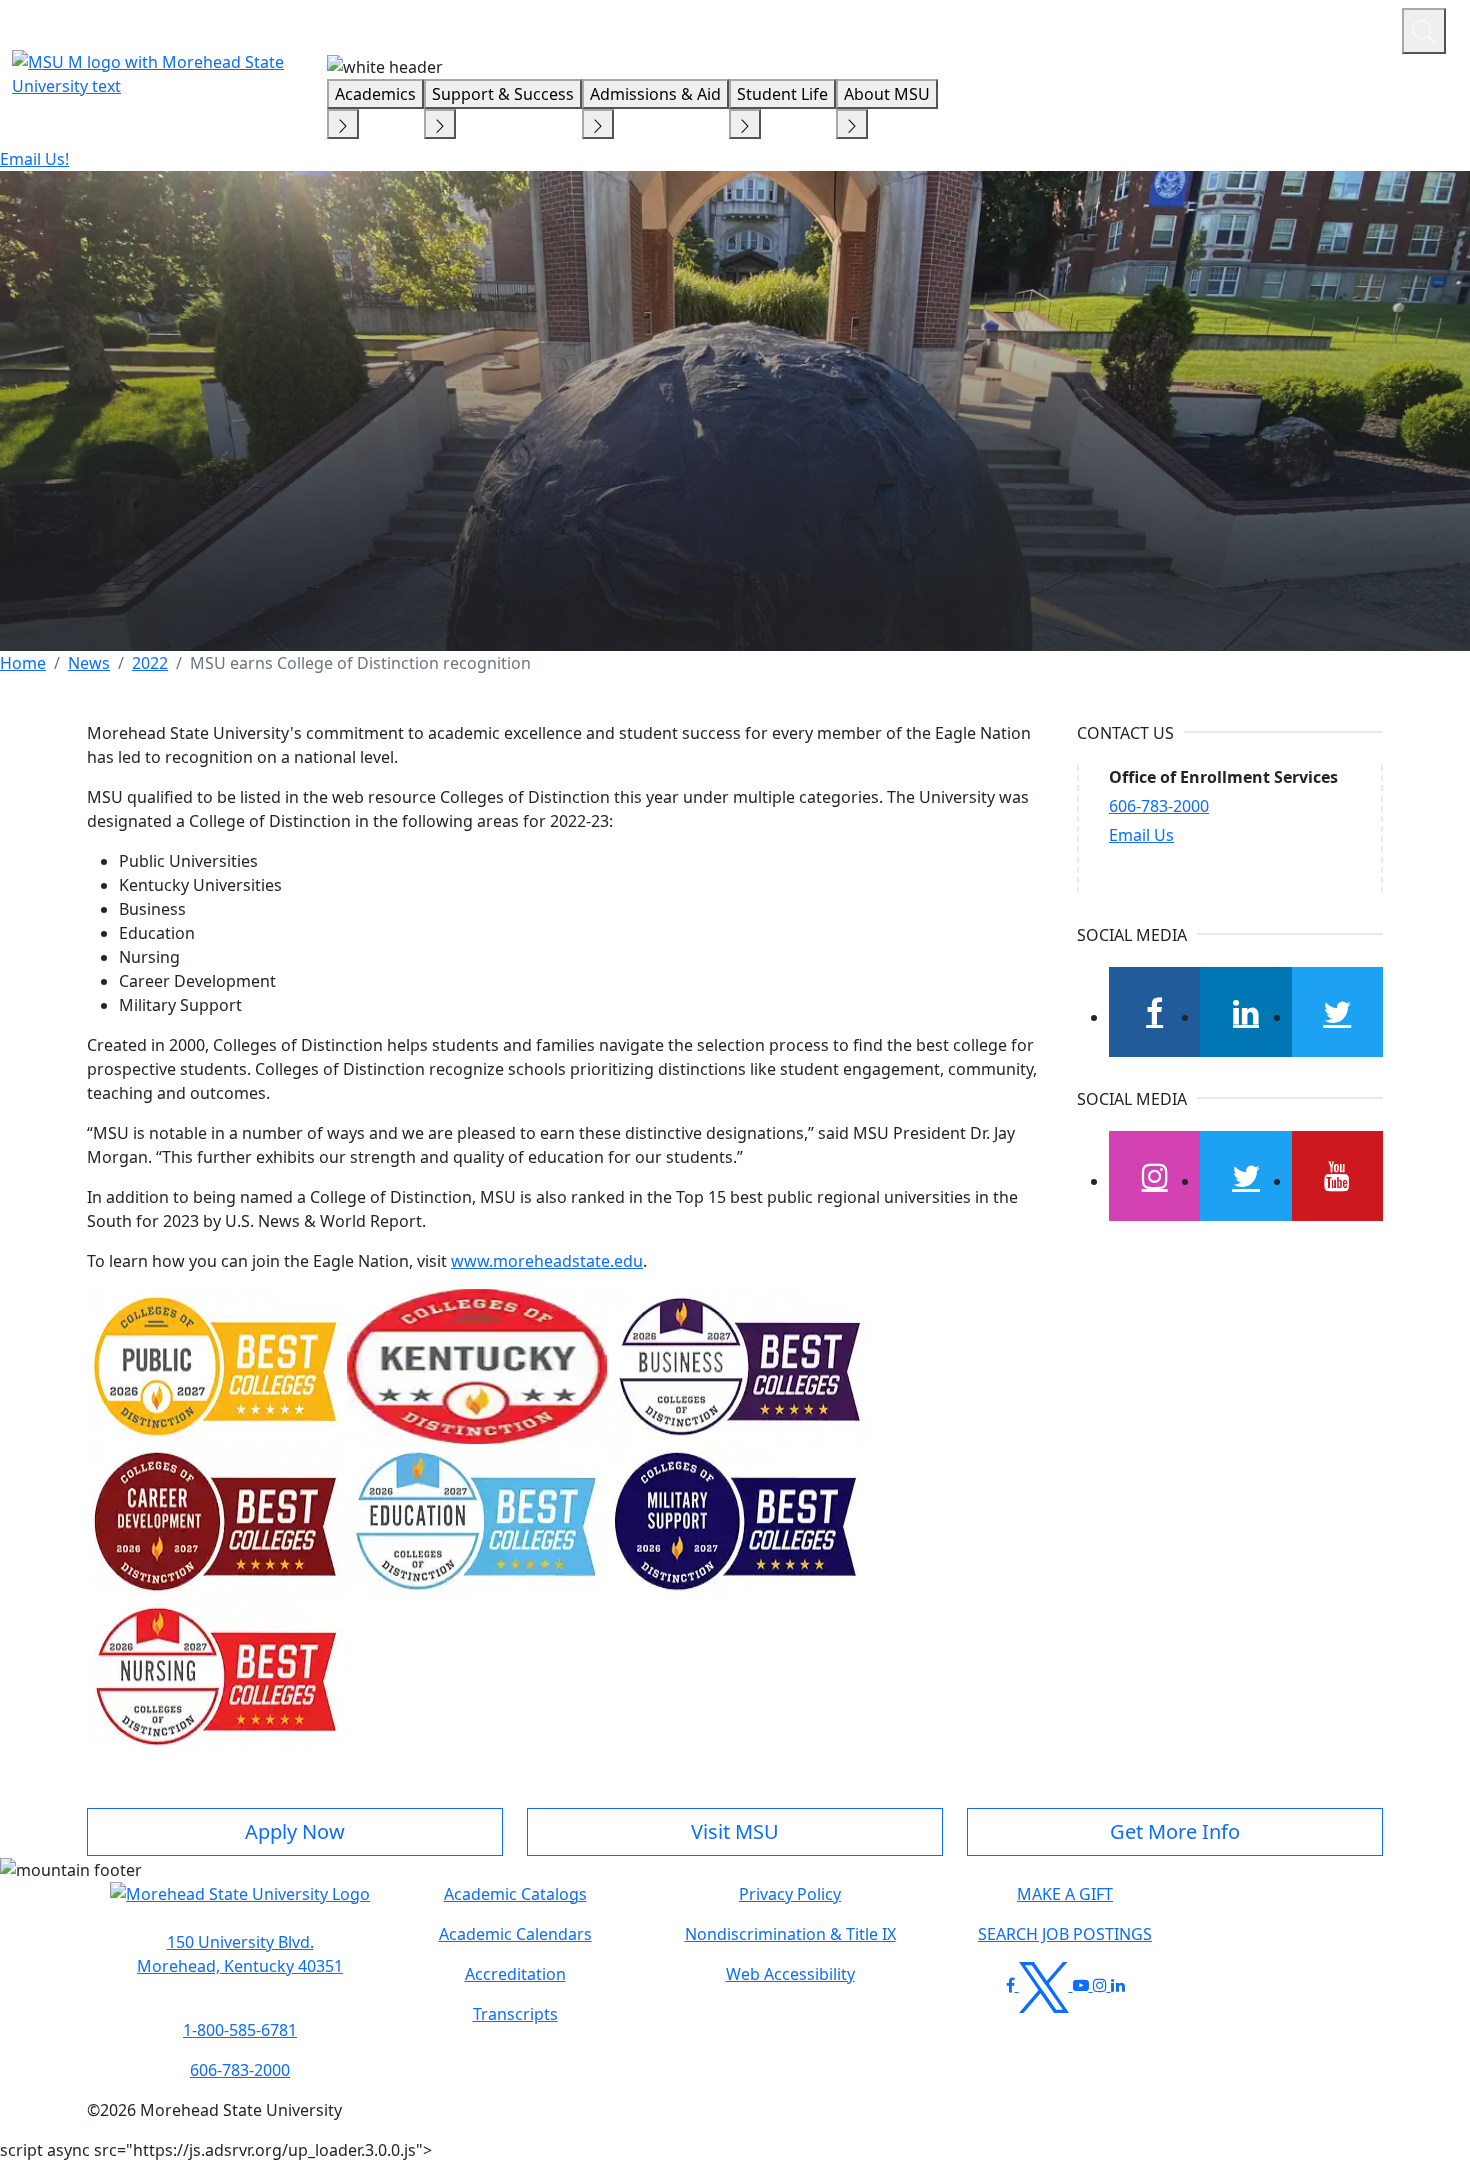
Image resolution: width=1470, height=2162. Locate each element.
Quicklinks (1126, 28)
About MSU (887, 94)
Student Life (782, 94)
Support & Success (503, 94)
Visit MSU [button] (735, 1831)
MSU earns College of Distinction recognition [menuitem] (360, 663)
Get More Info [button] (1175, 1831)
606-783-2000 (1159, 806)
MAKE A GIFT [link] (1065, 1894)
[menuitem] (23, 663)
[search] (1424, 31)
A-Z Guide (1252, 28)
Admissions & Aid (655, 94)
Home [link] (23, 663)
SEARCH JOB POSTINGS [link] (1065, 1934)
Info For (1005, 28)
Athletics (1349, 28)
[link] (240, 1954)
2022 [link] (150, 663)
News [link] (89, 663)
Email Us (1141, 835)
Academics (375, 94)
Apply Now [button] (295, 1831)
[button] (240, 1904)
